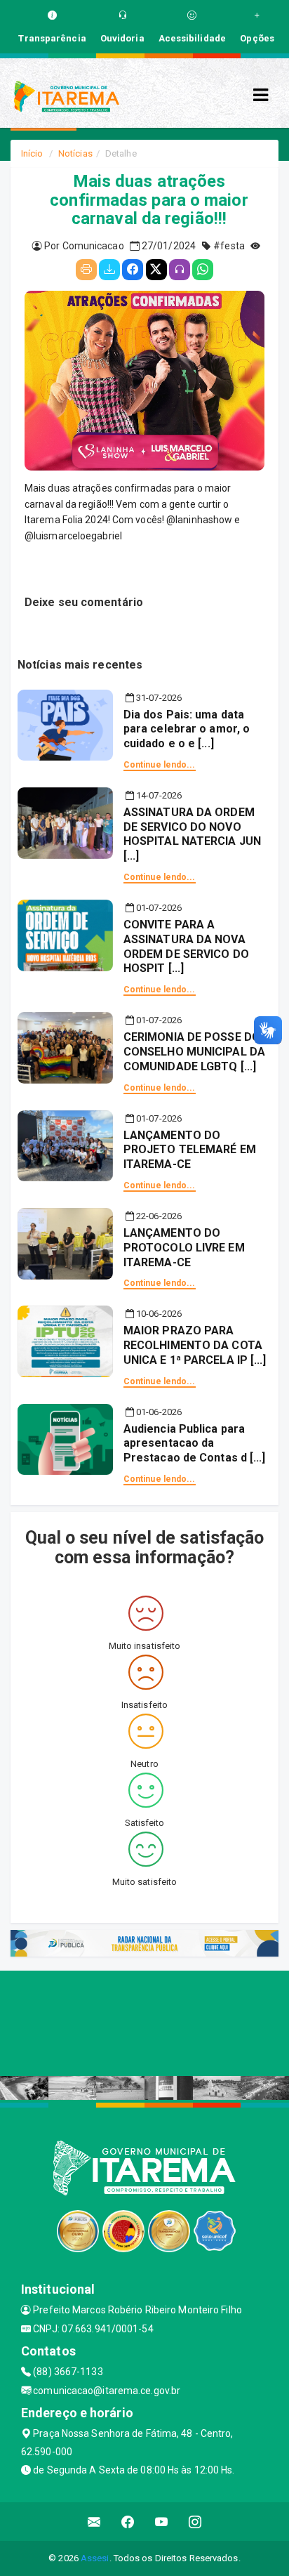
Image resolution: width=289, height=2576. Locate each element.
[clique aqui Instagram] (195, 2522)
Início (32, 153)
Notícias (75, 153)
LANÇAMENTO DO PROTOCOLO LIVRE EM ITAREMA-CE (184, 1248)
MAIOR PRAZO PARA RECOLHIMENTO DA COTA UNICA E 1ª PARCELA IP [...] (195, 1345)
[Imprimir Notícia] (86, 270)
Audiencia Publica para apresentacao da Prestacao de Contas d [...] (195, 1444)
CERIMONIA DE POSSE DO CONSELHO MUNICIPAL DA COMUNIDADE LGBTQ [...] (194, 1052)
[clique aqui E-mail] (94, 2522)
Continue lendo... (160, 765)
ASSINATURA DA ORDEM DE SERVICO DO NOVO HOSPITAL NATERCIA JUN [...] (192, 834)
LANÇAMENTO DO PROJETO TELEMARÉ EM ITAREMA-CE (190, 1150)
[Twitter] (156, 270)
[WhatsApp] (203, 270)
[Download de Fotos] (109, 270)
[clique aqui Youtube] (162, 2522)
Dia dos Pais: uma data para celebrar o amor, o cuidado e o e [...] (187, 729)
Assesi (95, 2558)
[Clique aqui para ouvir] (180, 270)
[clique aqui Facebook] (128, 2522)
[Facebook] (133, 270)
